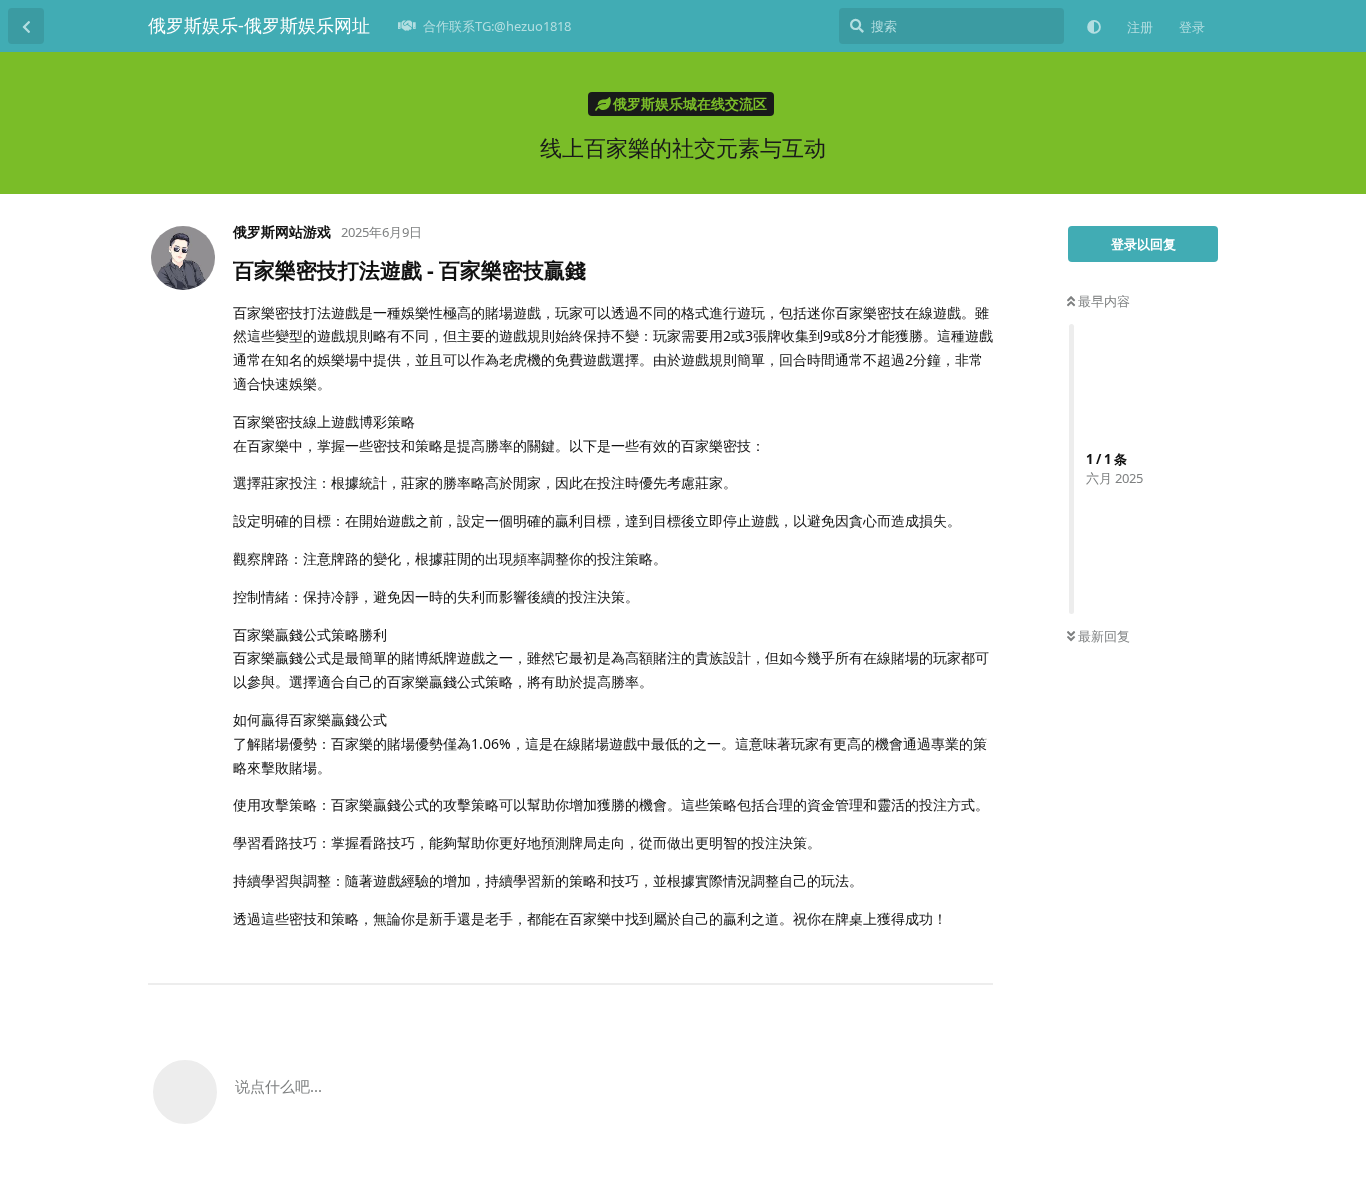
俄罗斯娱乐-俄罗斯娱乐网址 (259, 25)
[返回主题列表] (26, 26)
